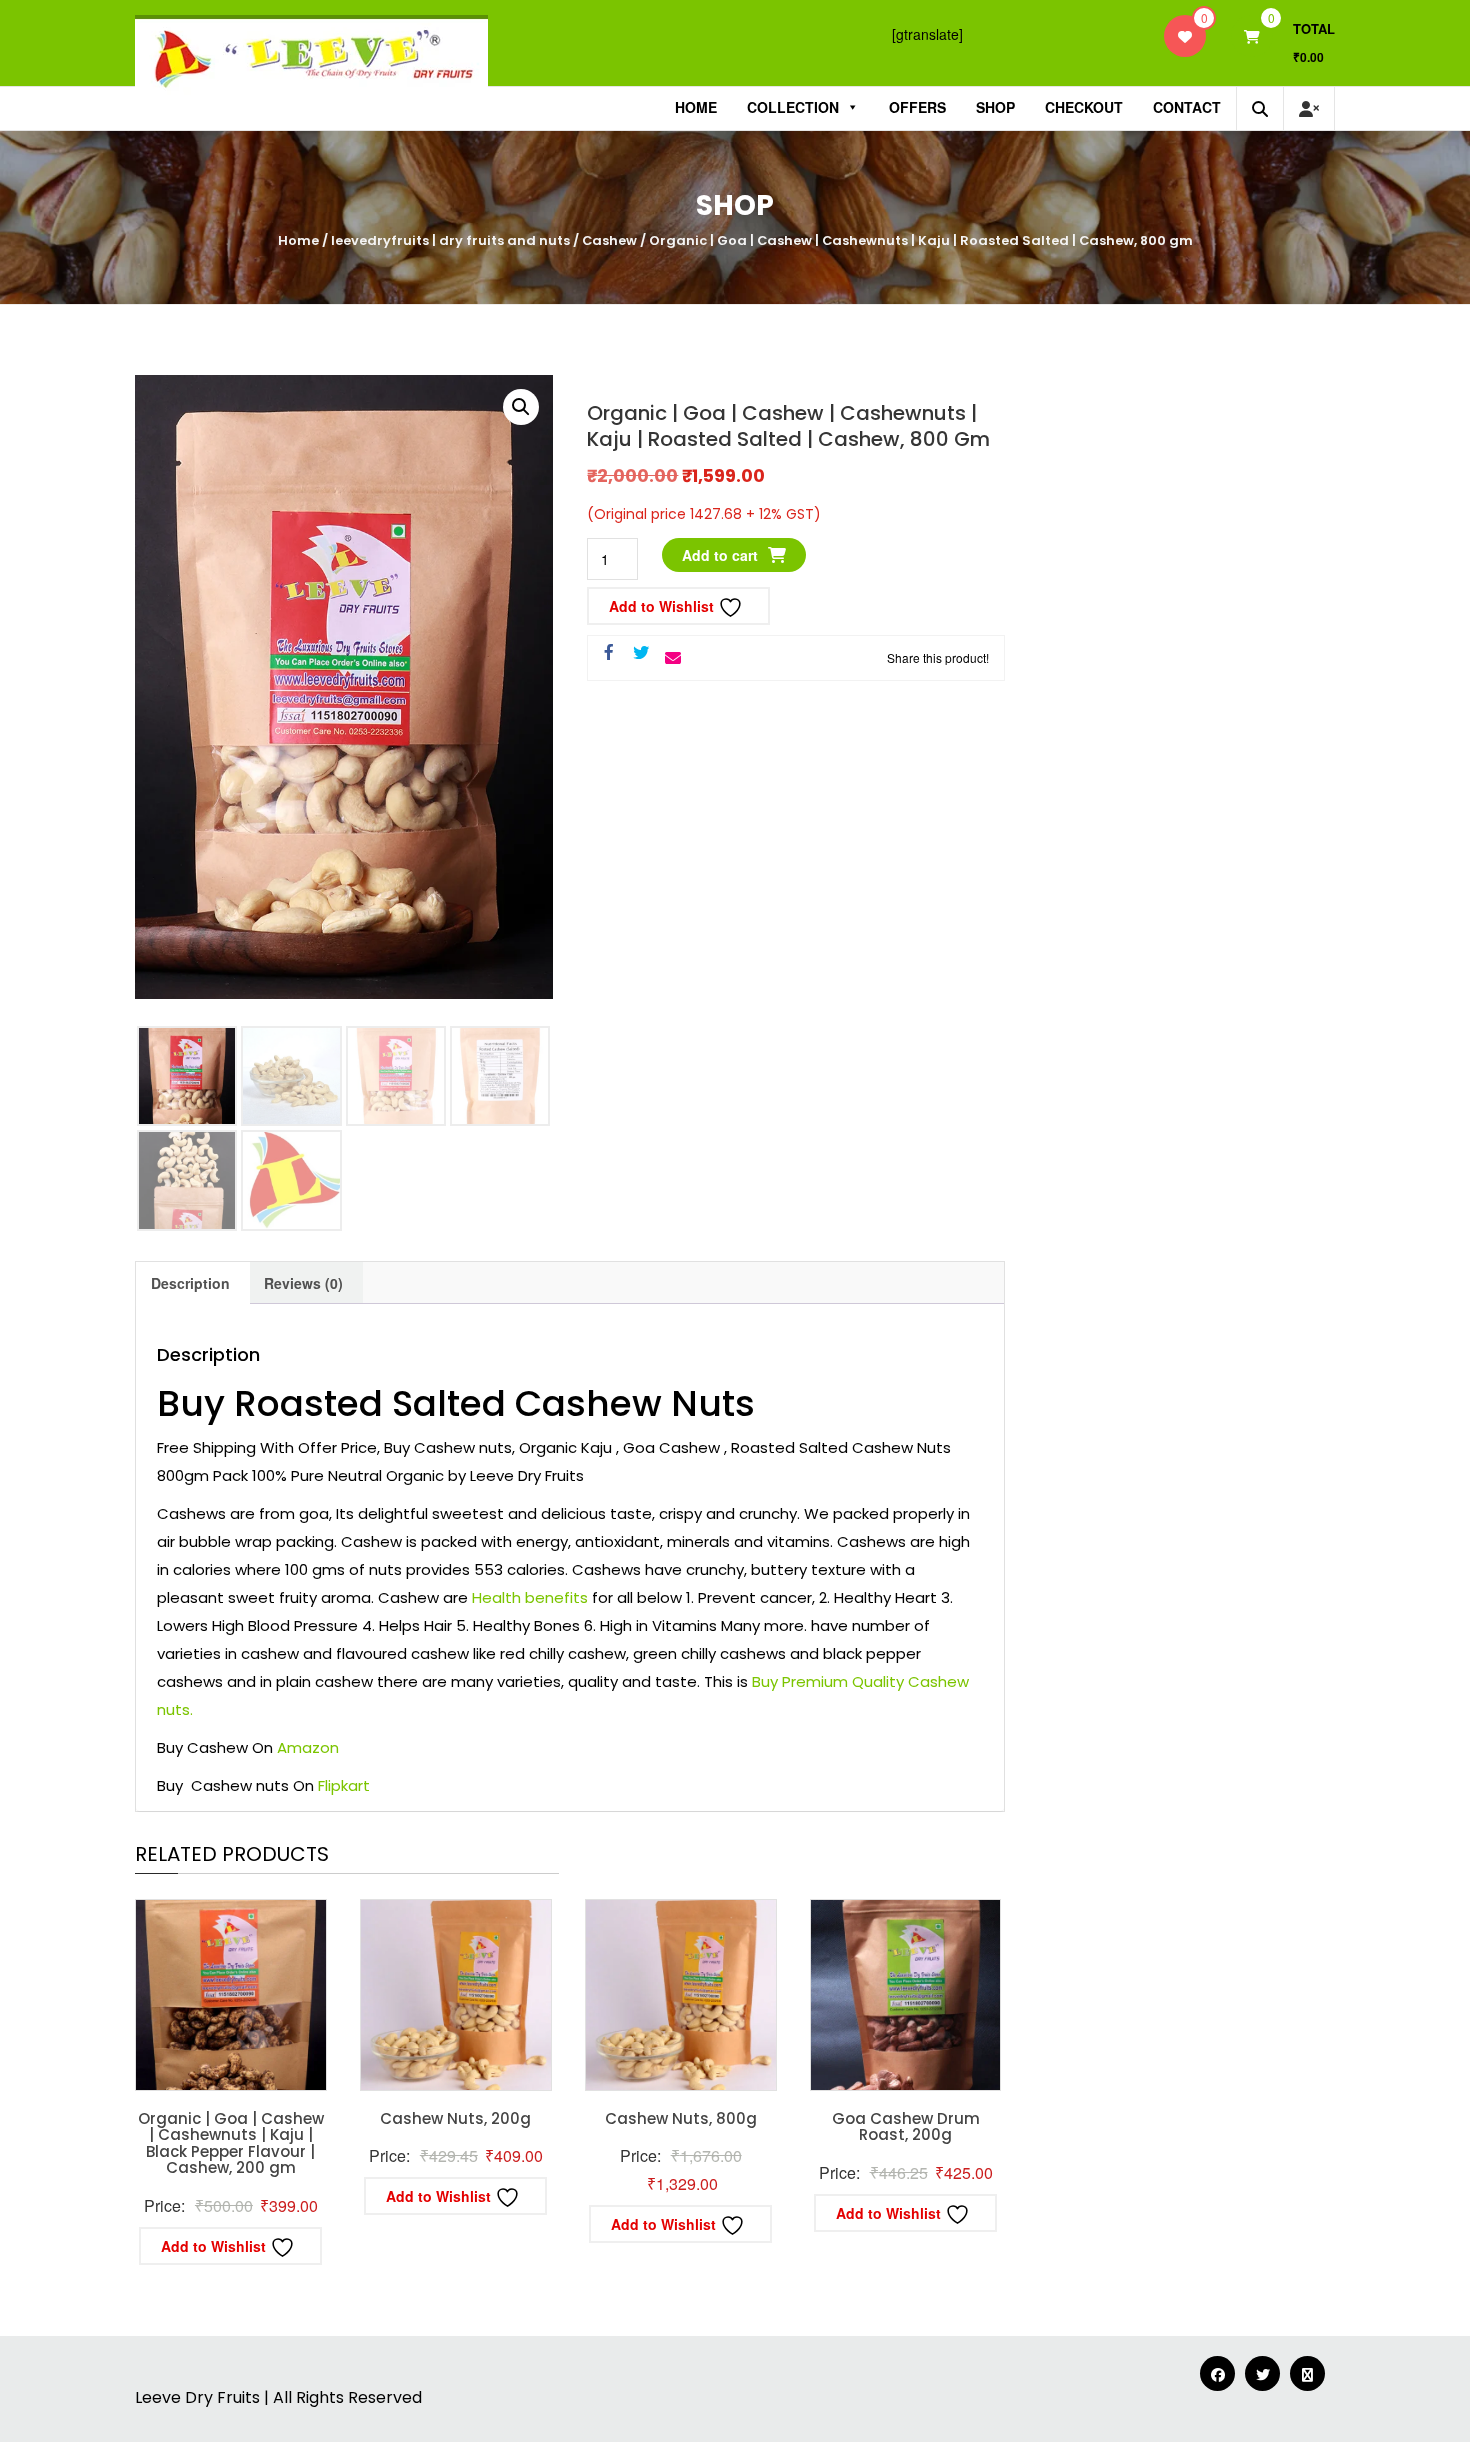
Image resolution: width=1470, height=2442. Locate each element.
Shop (995, 107)
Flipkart (344, 1785)
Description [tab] (190, 1283)
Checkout (1084, 107)
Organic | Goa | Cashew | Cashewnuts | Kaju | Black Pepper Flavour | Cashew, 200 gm (231, 2143)
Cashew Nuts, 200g (455, 2118)
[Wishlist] (1185, 36)
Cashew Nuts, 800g (681, 2118)
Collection (793, 107)
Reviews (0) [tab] (303, 1283)
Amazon (308, 1747)
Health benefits (530, 1597)
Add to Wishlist (663, 606)
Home (696, 107)
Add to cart (720, 555)
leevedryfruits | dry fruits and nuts (450, 240)
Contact (1187, 107)
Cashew (609, 240)
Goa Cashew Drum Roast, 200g (906, 2127)
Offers (917, 107)
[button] (521, 407)
